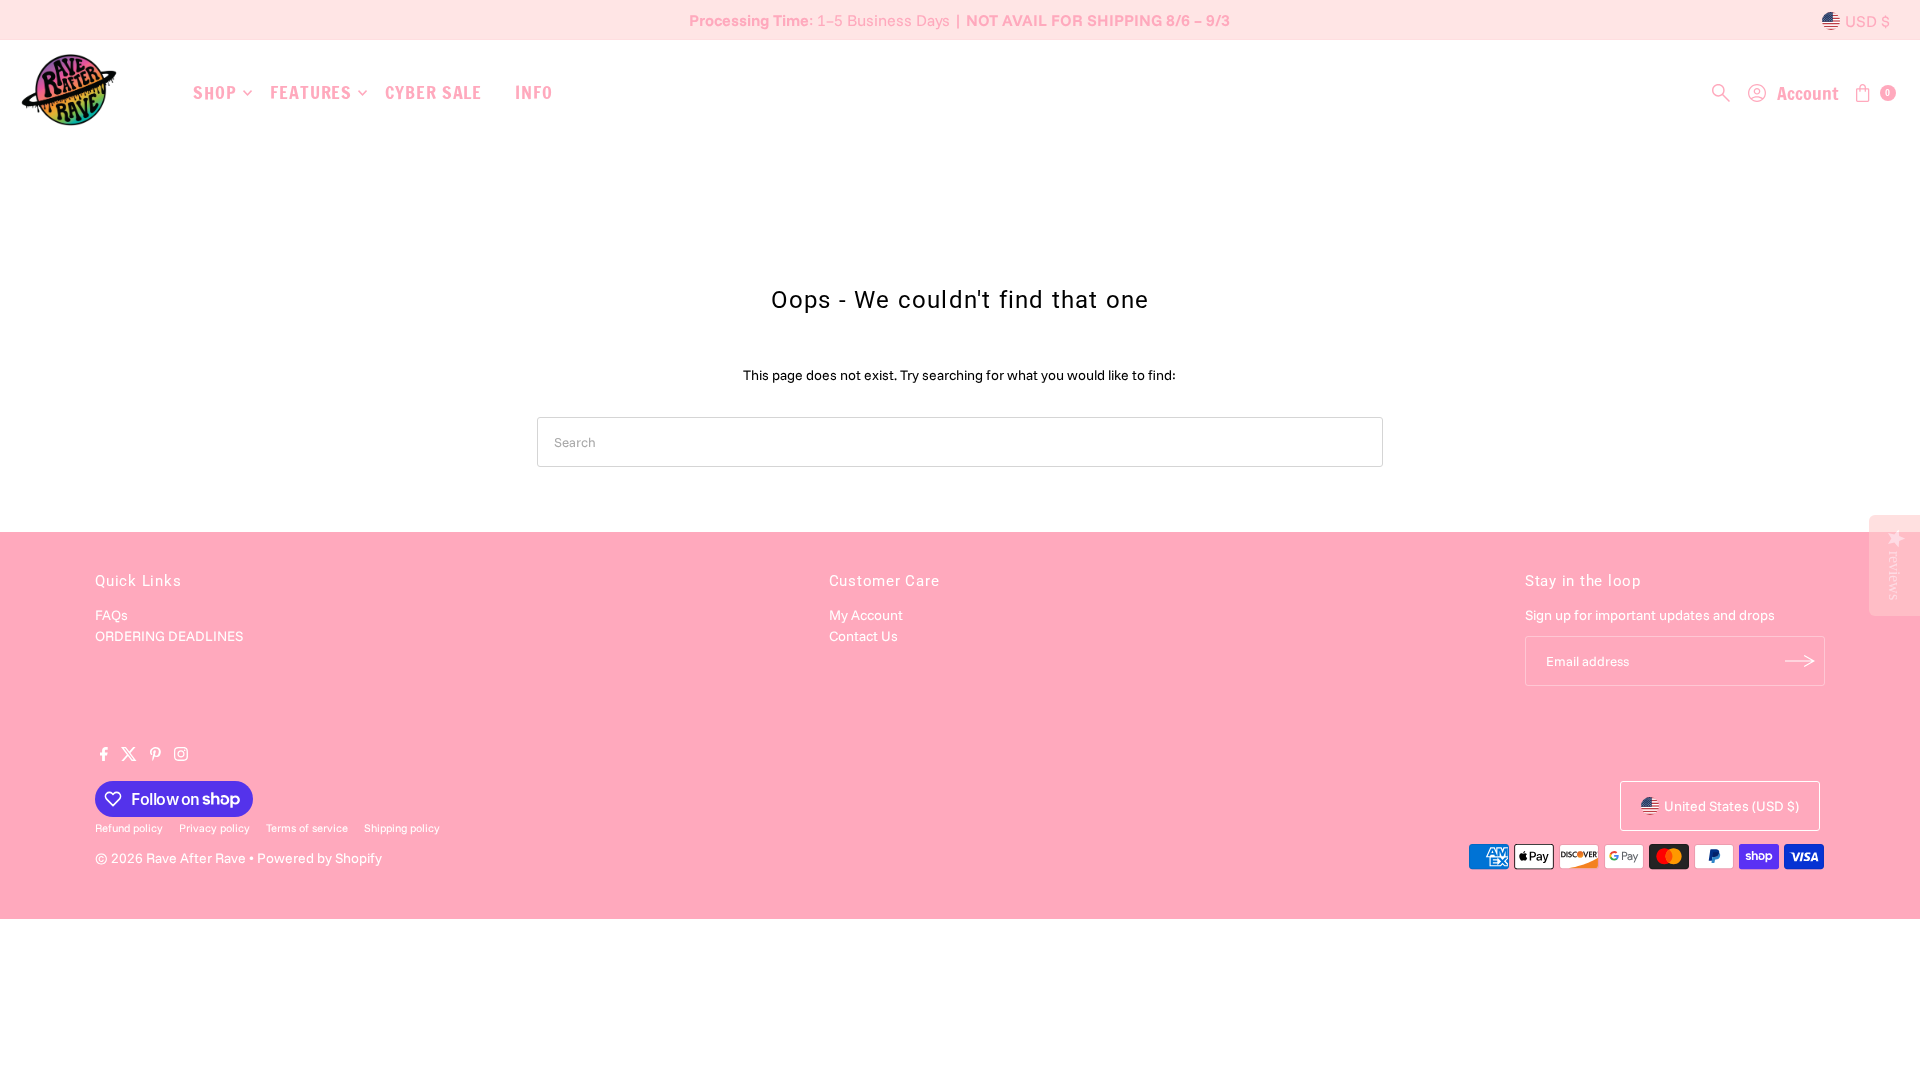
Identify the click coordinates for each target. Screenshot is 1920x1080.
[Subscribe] (1800, 661)
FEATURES (311, 92)
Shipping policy (402, 828)
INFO (534, 92)
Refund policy (129, 828)
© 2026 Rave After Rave (170, 858)
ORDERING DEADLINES (169, 636)
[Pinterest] (155, 756)
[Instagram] (181, 756)
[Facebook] (104, 756)
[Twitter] (129, 756)
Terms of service (307, 828)
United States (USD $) (1731, 806)
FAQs (111, 615)
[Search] (1721, 93)
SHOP (215, 92)
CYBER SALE (433, 92)
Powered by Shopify (319, 858)
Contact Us (863, 636)
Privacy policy (214, 828)
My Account (866, 615)
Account (1807, 93)
